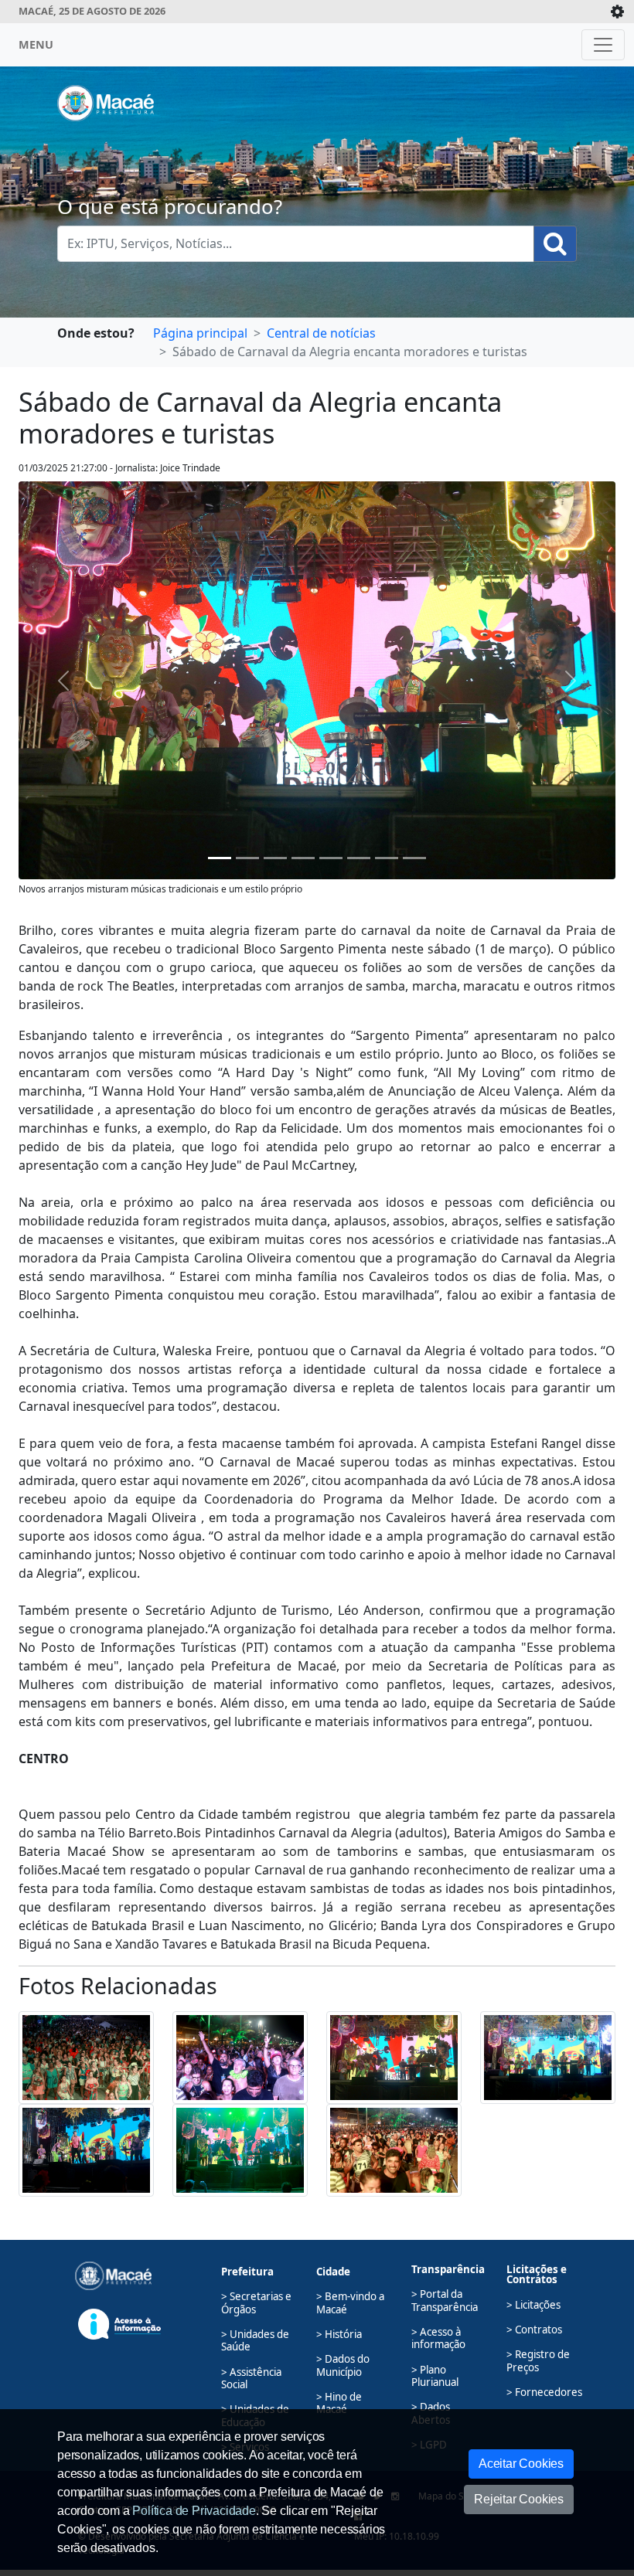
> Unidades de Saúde (255, 2340)
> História (339, 2334)
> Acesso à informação (438, 2338)
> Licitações (533, 2305)
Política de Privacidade (194, 2511)
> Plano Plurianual (435, 2376)
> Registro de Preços (538, 2360)
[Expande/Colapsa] (617, 12)
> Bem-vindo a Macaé (350, 2302)
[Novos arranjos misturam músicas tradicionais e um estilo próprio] (220, 858)
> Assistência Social (251, 2378)
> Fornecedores (544, 2392)
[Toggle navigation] (603, 45)
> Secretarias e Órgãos (256, 2302)
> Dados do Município (343, 2365)
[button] (86, 2056)
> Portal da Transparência (445, 2300)
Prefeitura (247, 2272)
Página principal (200, 333)
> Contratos (534, 2330)
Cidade (333, 2272)
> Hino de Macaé (339, 2403)
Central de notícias (321, 333)
